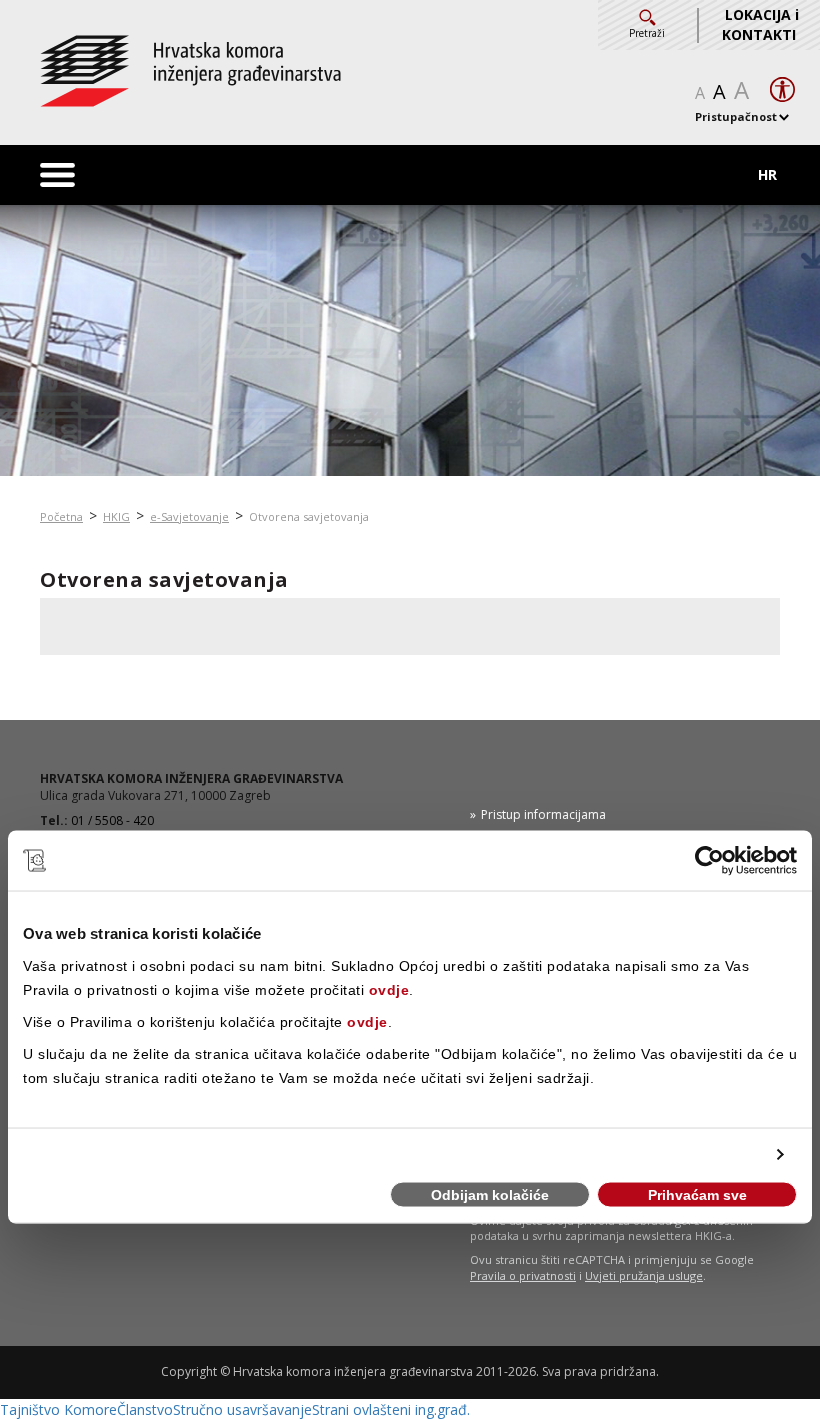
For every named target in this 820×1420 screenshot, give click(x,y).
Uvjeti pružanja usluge (644, 1275)
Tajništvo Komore (58, 1409)
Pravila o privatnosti (523, 1275)
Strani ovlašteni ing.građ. (391, 1409)
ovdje (389, 989)
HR (767, 174)
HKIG (116, 516)
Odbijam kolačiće (490, 1195)
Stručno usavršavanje (242, 1409)
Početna (61, 516)
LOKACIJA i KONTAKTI (760, 24)
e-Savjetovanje (189, 516)
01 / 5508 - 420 (112, 820)
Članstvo (145, 1409)
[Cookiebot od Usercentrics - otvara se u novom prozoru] (709, 861)
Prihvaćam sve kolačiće (697, 1197)
